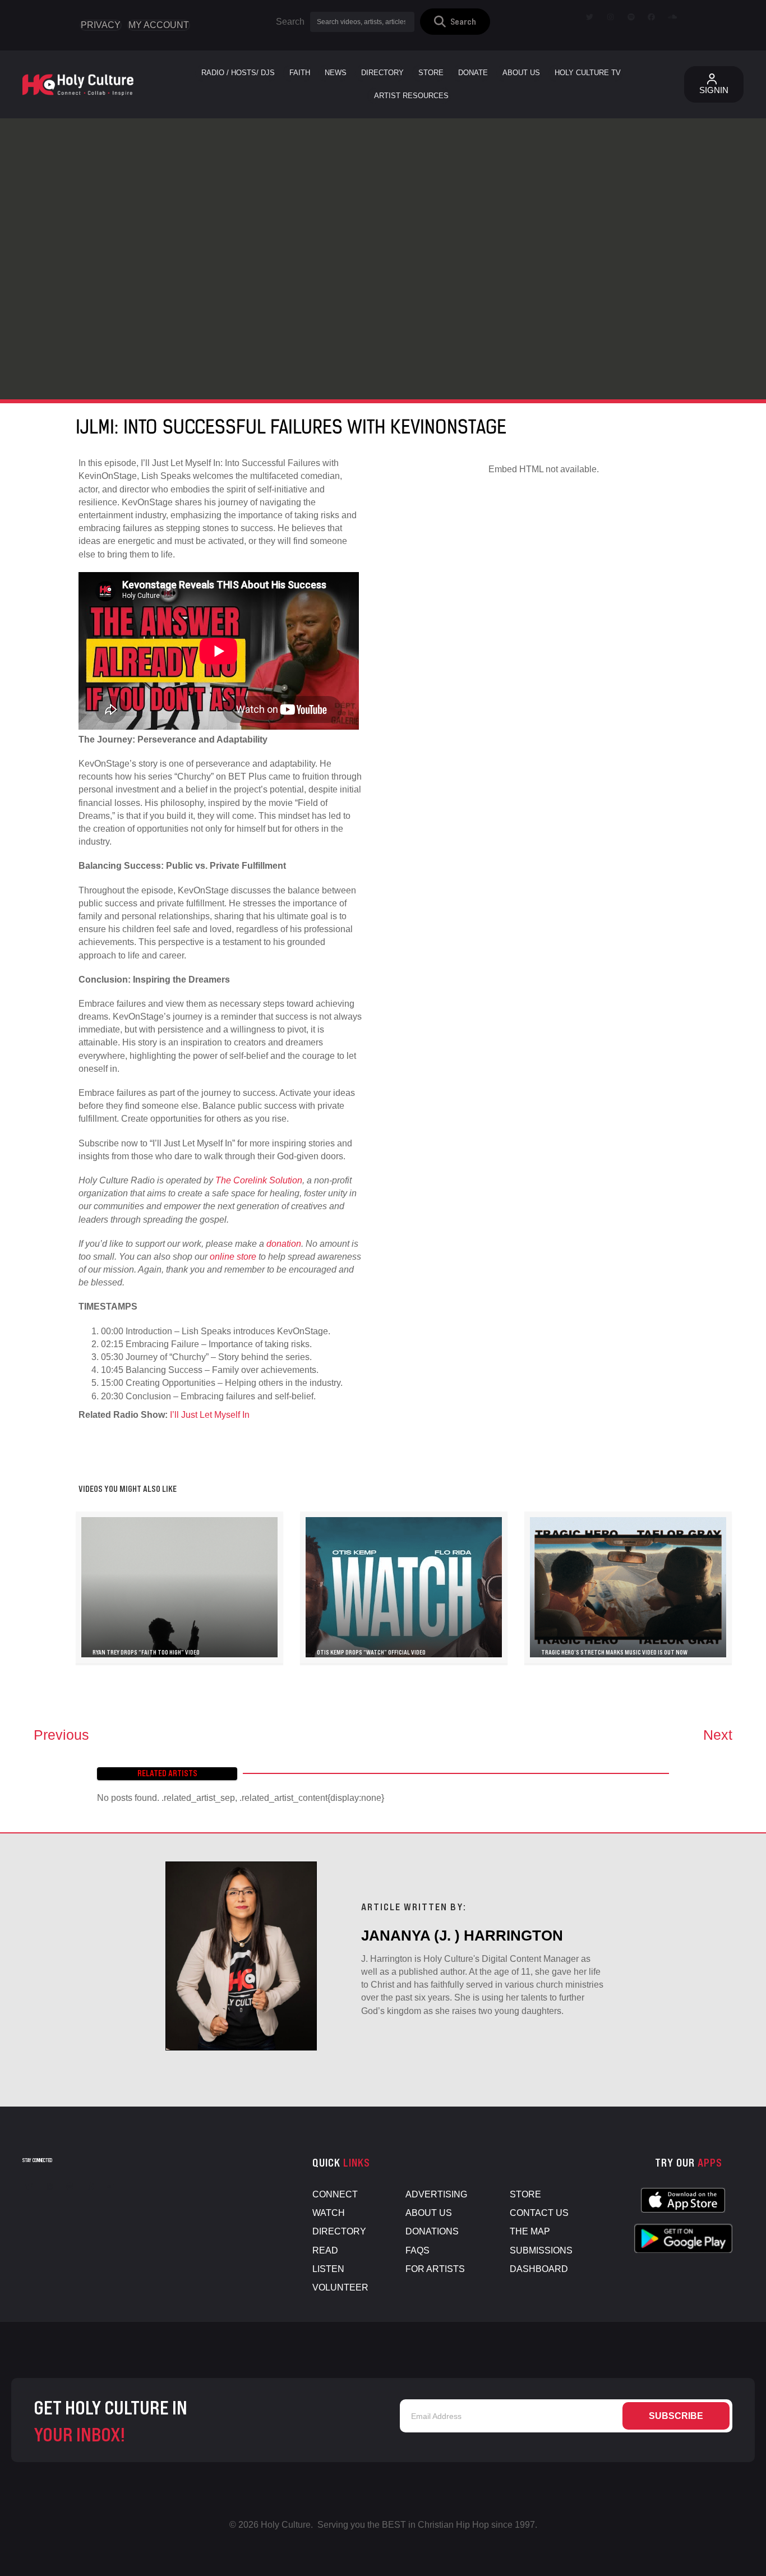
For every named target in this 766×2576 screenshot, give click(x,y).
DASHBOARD (539, 2269)
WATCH (329, 2213)
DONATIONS (432, 2231)
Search (290, 22)
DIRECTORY (339, 2231)
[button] (455, 22)
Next (718, 1735)
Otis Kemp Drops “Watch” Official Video (371, 1652)
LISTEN (328, 2269)
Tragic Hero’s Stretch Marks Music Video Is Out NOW (614, 1652)
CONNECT (335, 2194)
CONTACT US (539, 2213)
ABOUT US (429, 2213)
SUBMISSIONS (541, 2250)
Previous (61, 1735)
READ (325, 2250)
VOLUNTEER (340, 2287)
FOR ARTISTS (435, 2269)
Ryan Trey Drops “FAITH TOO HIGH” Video (146, 1652)
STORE (525, 2194)
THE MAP (530, 2231)
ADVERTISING (436, 2194)
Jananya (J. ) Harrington (462, 1936)
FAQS (417, 2250)
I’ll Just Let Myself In (210, 1415)
